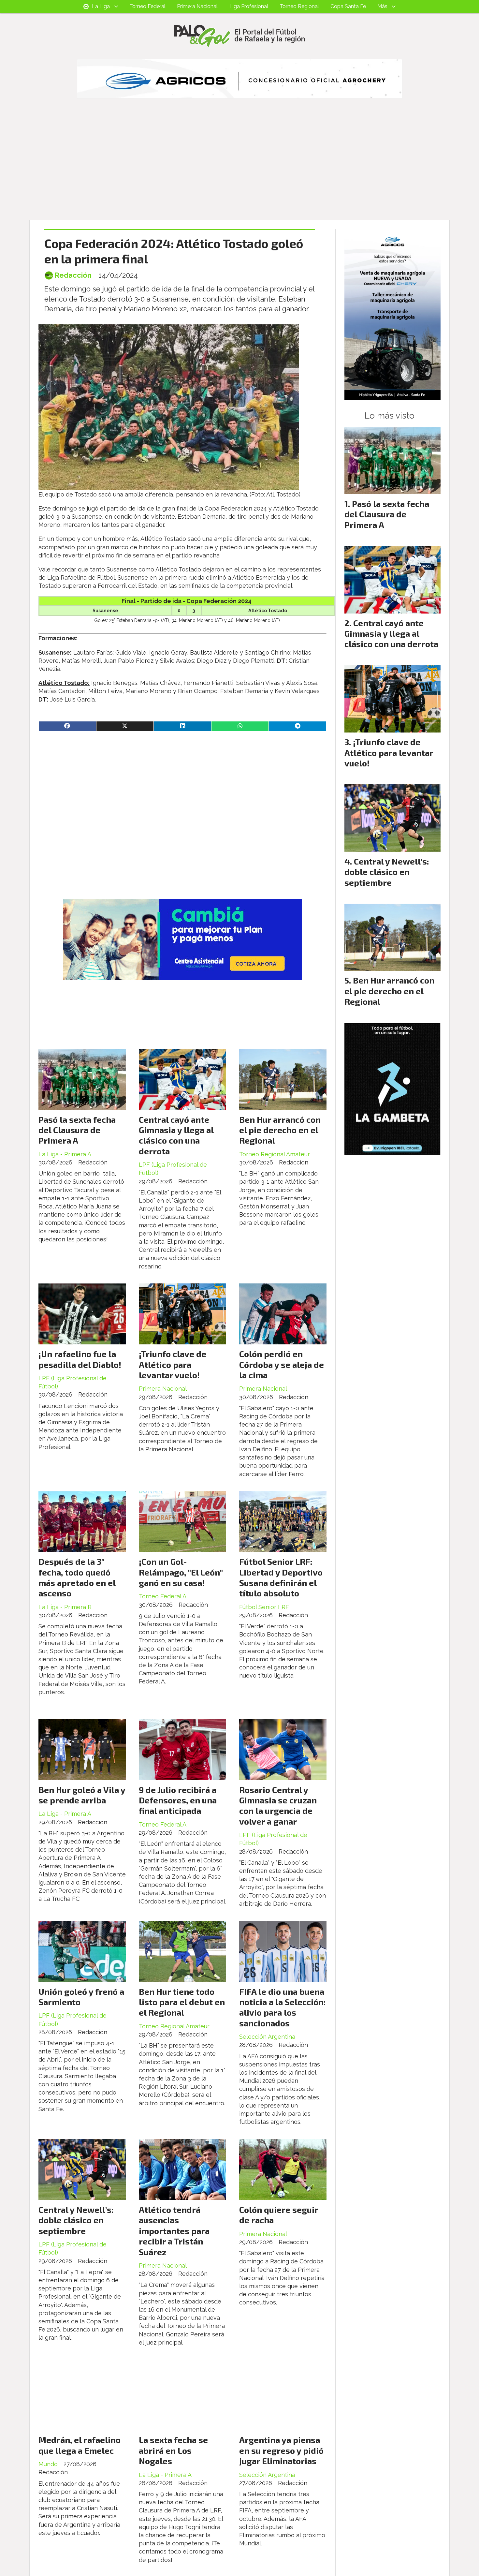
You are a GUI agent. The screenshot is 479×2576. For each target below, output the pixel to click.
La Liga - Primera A (65, 1154)
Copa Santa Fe (348, 6)
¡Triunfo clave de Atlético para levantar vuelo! (173, 1364)
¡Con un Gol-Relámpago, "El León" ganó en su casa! (181, 1572)
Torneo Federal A (163, 1596)
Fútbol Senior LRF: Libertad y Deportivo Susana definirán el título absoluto (281, 1577)
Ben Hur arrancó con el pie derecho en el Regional (280, 1130)
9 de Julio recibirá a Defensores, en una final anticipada (178, 1800)
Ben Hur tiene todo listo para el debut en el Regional (182, 2002)
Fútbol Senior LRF (264, 1607)
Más (382, 6)
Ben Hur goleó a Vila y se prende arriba (82, 1795)
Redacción (73, 275)
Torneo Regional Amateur (275, 1154)
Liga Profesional (249, 6)
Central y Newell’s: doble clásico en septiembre (76, 2220)
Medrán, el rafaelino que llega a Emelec (80, 2445)
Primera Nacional (197, 6)
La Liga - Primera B (65, 1607)
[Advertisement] (239, 171)
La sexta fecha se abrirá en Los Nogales (173, 2450)
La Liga (101, 6)
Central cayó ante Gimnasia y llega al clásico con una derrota (176, 1135)
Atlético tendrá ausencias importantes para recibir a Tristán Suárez (174, 2231)
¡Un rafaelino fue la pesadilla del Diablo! (80, 1359)
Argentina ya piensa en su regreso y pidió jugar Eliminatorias (281, 2450)
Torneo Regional (299, 6)
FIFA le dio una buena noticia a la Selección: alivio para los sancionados (283, 2007)
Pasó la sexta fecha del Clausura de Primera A (77, 1130)
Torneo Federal (147, 6)
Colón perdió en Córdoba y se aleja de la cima (282, 1364)
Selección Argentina (267, 2037)
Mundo (48, 2464)
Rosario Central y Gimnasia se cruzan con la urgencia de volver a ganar (278, 1805)
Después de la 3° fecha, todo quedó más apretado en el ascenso (77, 1577)
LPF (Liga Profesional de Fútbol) (173, 1169)
